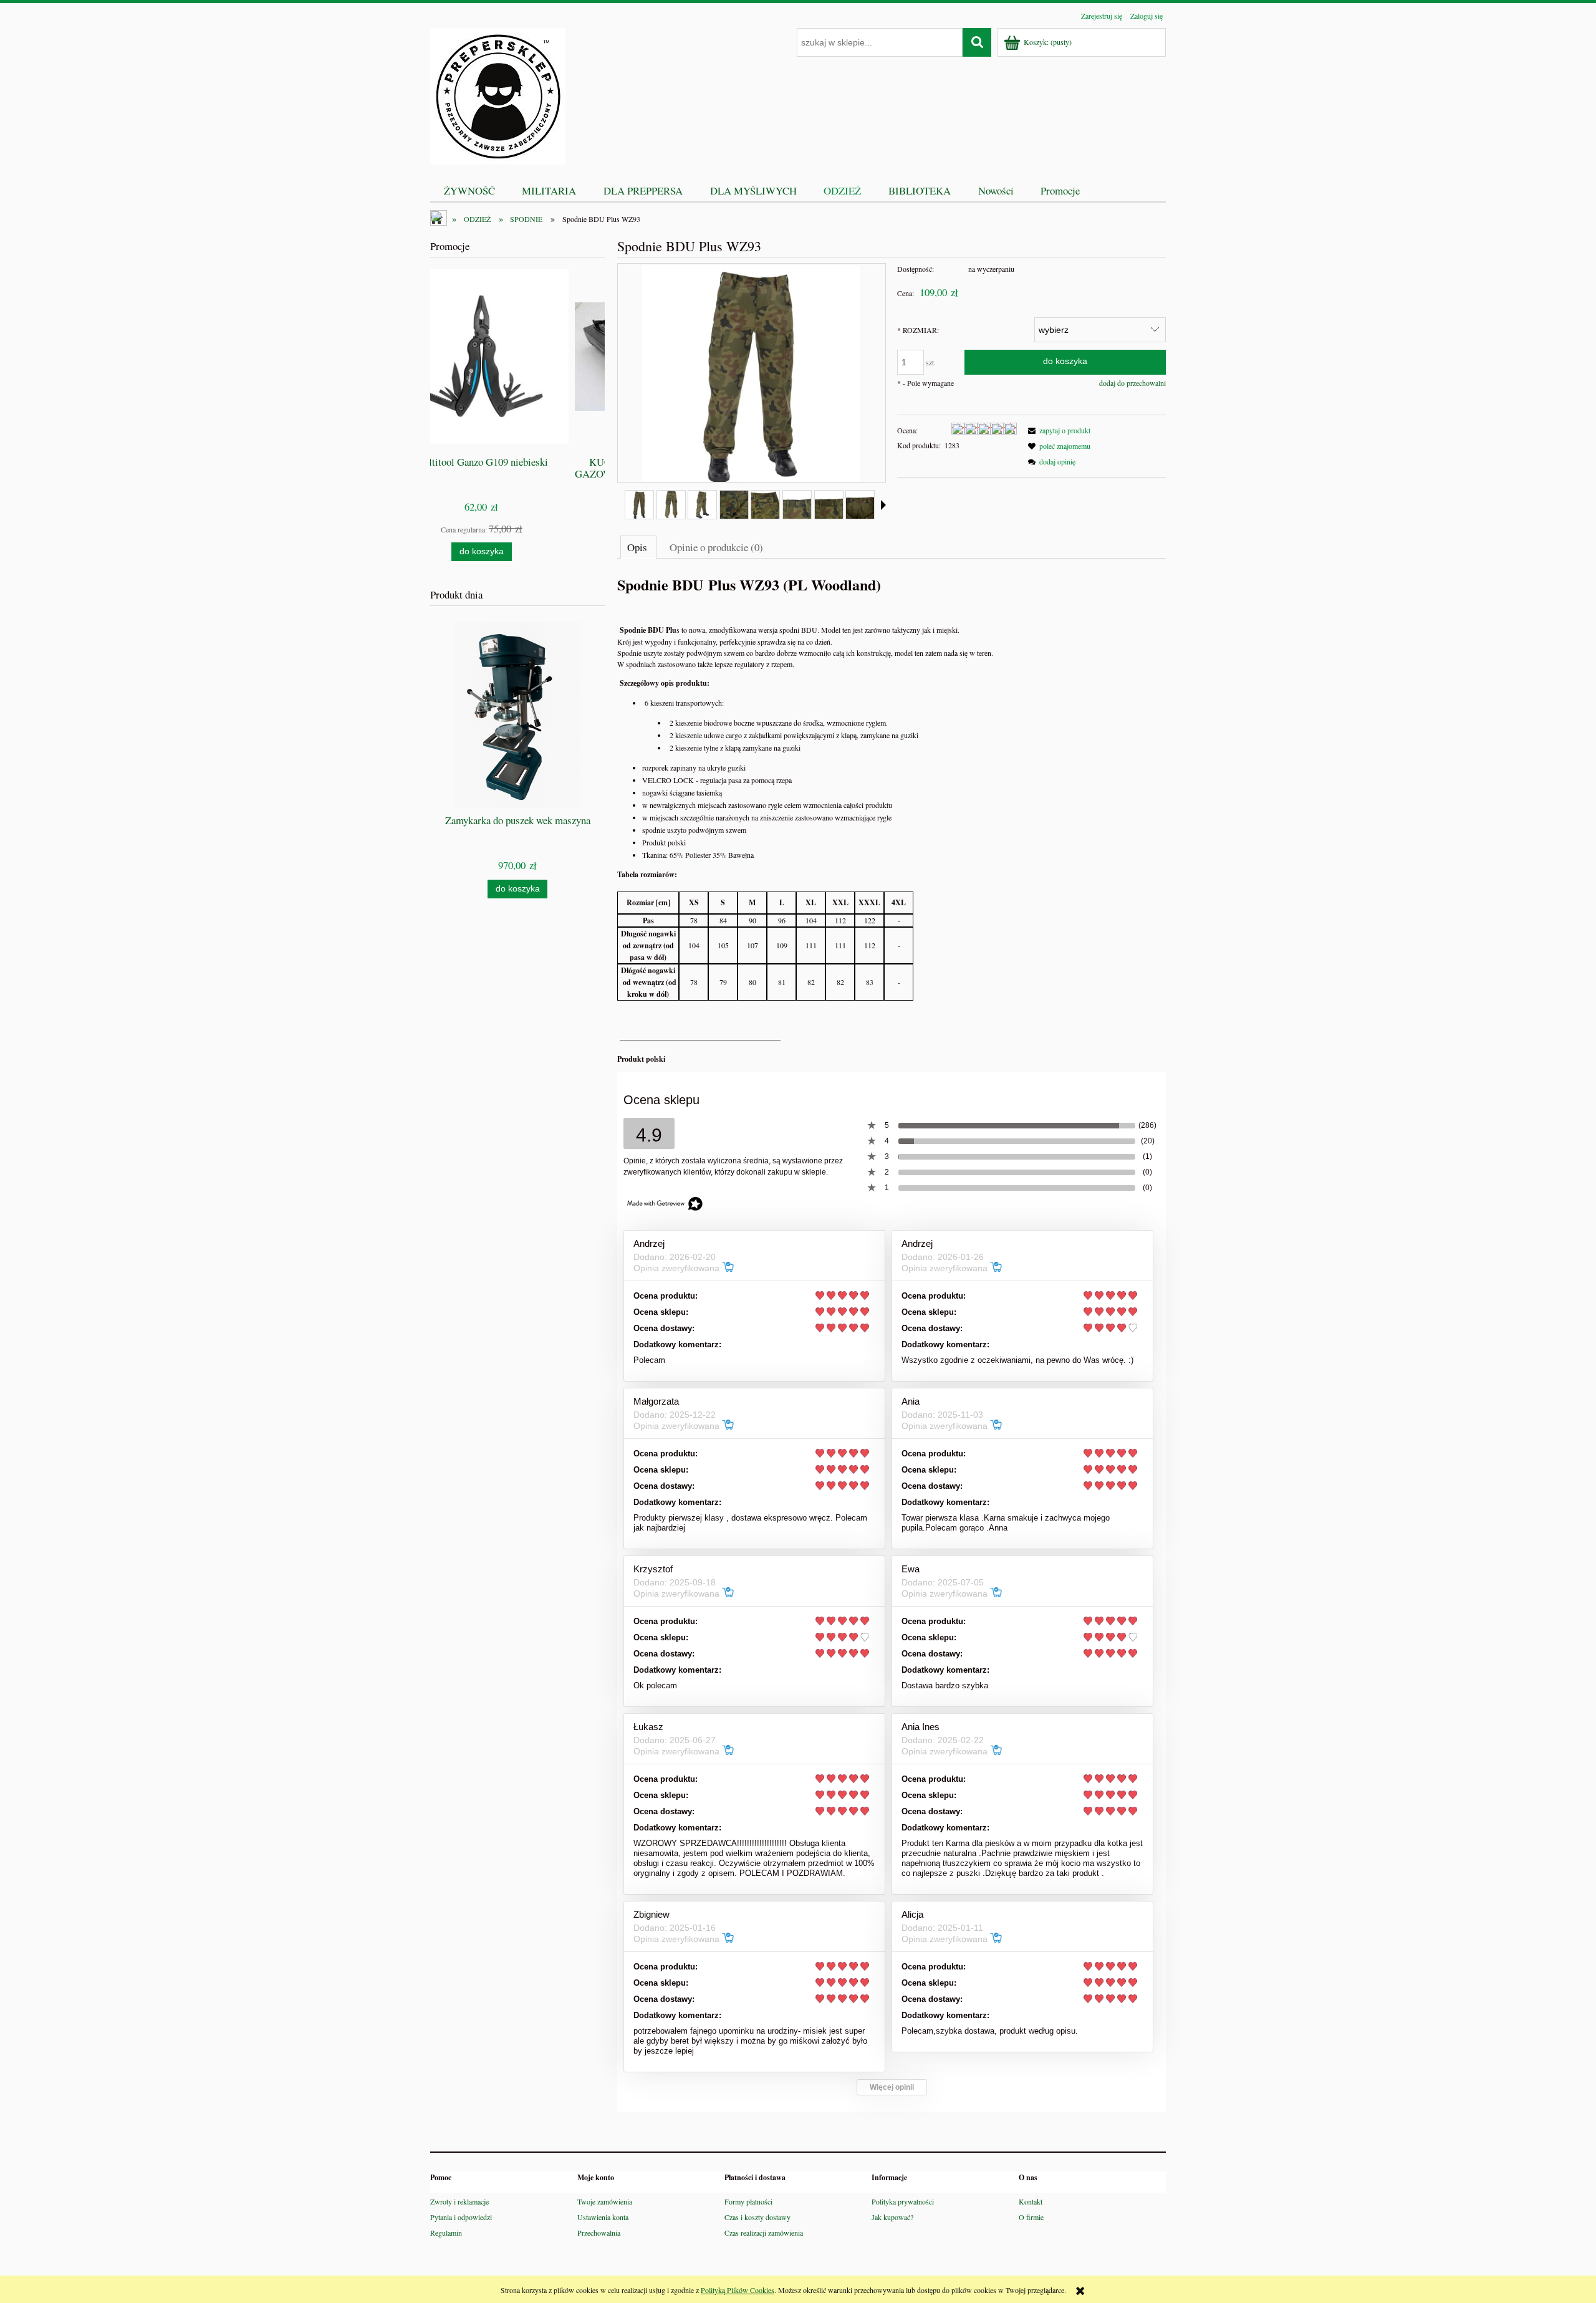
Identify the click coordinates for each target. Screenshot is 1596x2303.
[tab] (638, 547)
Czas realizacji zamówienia (764, 2233)
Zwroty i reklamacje (459, 2201)
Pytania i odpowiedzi (461, 2217)
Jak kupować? (892, 2217)
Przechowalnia (599, 2233)
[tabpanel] (892, 819)
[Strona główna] (498, 94)
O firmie (1031, 2217)
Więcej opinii (892, 2087)
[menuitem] (469, 190)
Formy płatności (748, 2201)
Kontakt (1031, 2201)
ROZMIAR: (918, 330)
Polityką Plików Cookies (738, 2290)
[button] (883, 505)
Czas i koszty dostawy (757, 2217)
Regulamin (446, 2233)
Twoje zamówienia (605, 2201)
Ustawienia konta (603, 2217)
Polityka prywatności (903, 2201)
